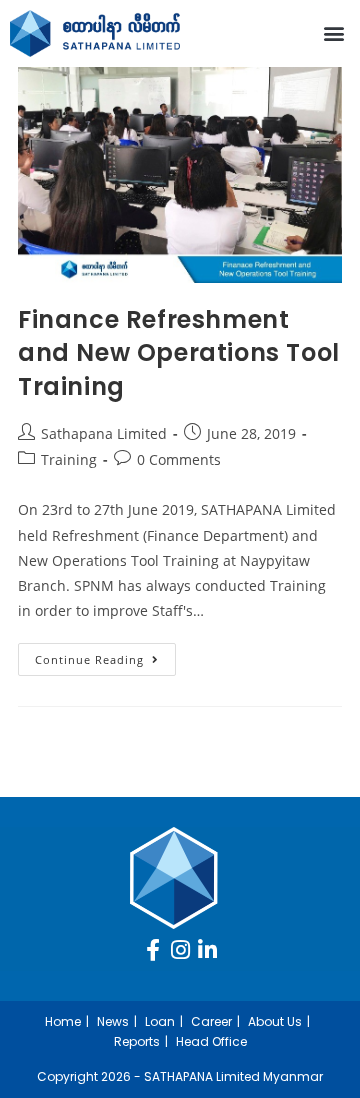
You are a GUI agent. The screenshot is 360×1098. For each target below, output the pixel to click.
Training (69, 459)
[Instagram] (180, 950)
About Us (275, 1021)
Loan (160, 1021)
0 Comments (179, 459)
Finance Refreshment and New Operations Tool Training (179, 353)
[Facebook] (153, 950)
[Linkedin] (207, 950)
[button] (333, 33)
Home (63, 1021)
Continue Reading (105, 655)
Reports (137, 1041)
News (113, 1021)
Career (211, 1021)
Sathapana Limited (104, 433)
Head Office (211, 1041)
